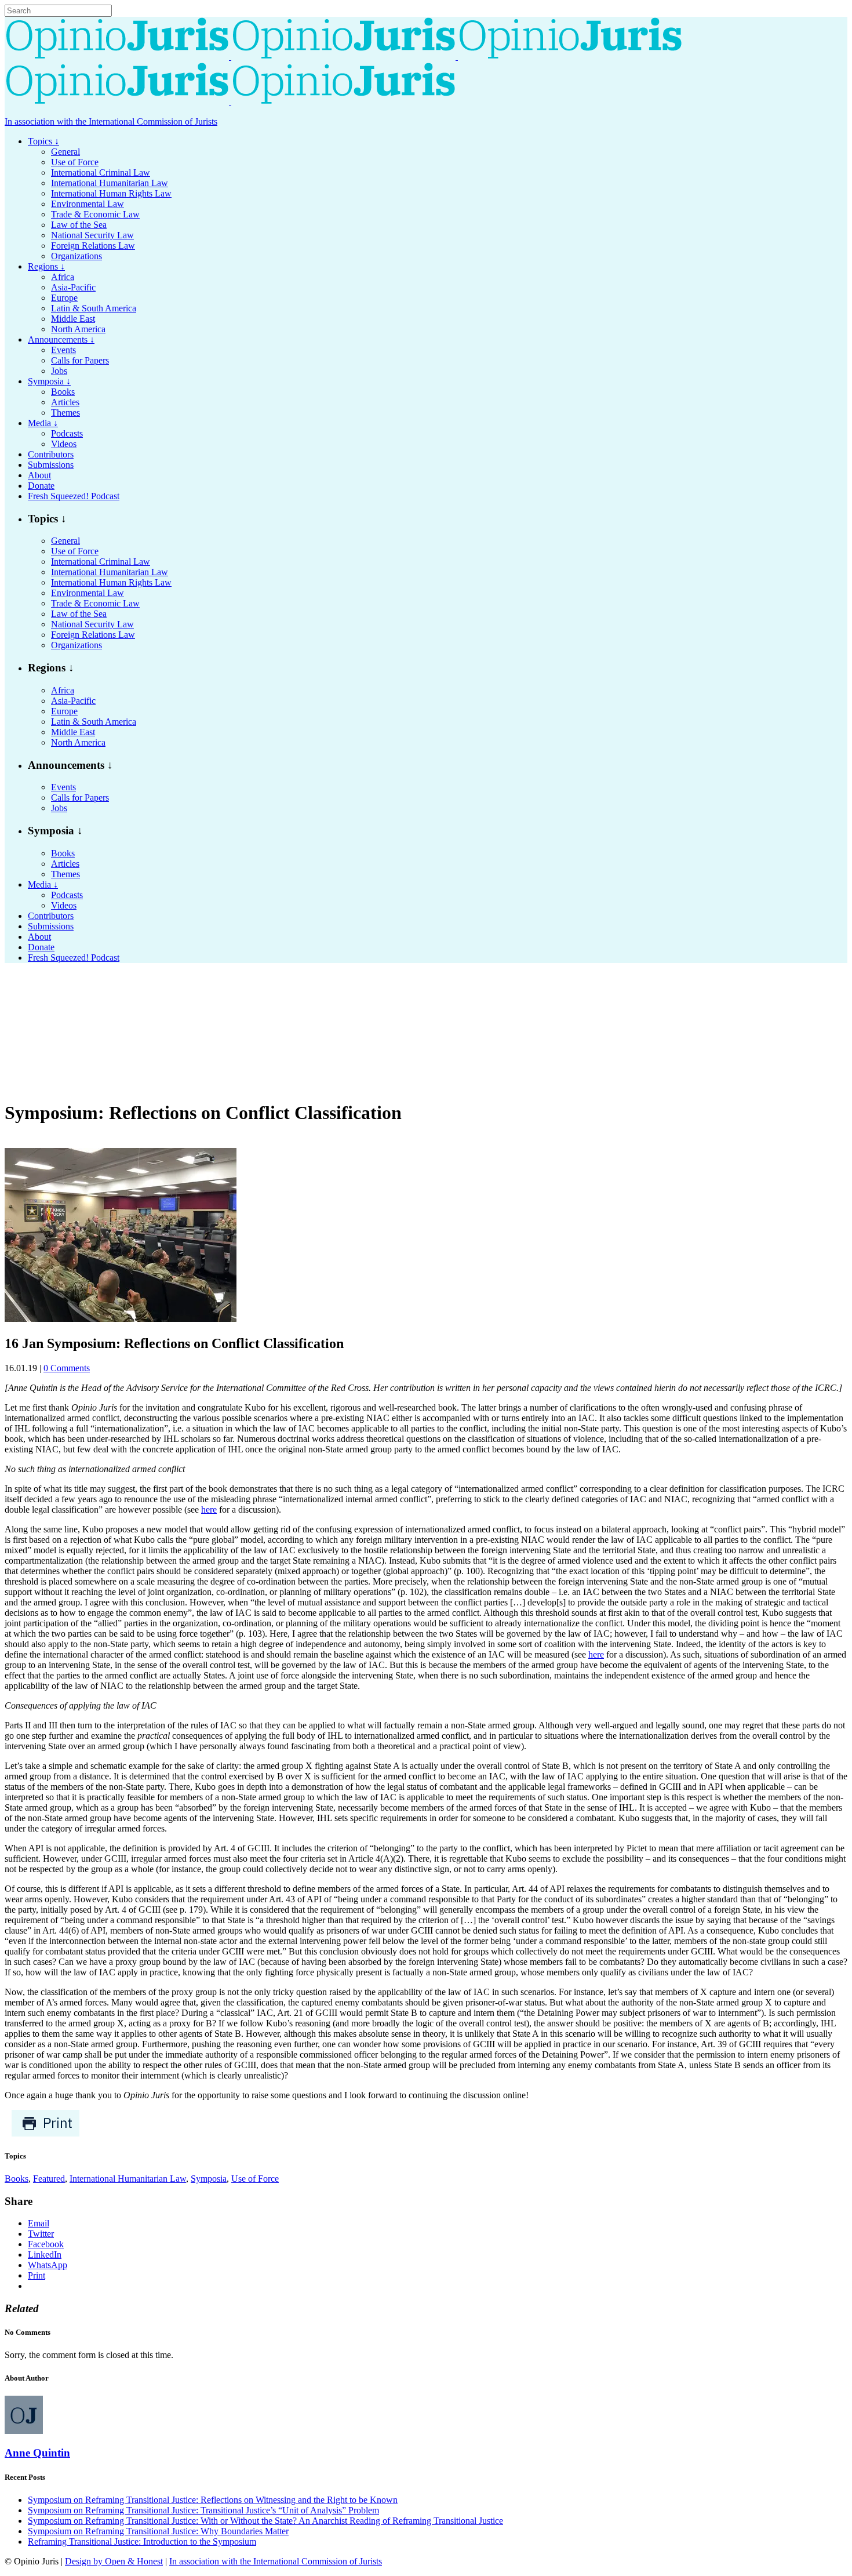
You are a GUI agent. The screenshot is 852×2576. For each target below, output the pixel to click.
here (209, 1509)
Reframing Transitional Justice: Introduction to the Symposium (142, 2542)
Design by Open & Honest (114, 2561)
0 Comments (67, 1368)
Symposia (209, 2179)
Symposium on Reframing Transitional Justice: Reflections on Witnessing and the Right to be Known (213, 2500)
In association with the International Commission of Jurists (111, 121)
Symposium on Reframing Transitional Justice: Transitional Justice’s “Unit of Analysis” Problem (203, 2510)
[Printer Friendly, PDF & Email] (45, 2134)
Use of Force (255, 2179)
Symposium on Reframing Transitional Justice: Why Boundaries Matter (158, 2531)
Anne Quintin (37, 2453)
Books (17, 2179)
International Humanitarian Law (128, 2179)
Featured (49, 2179)
